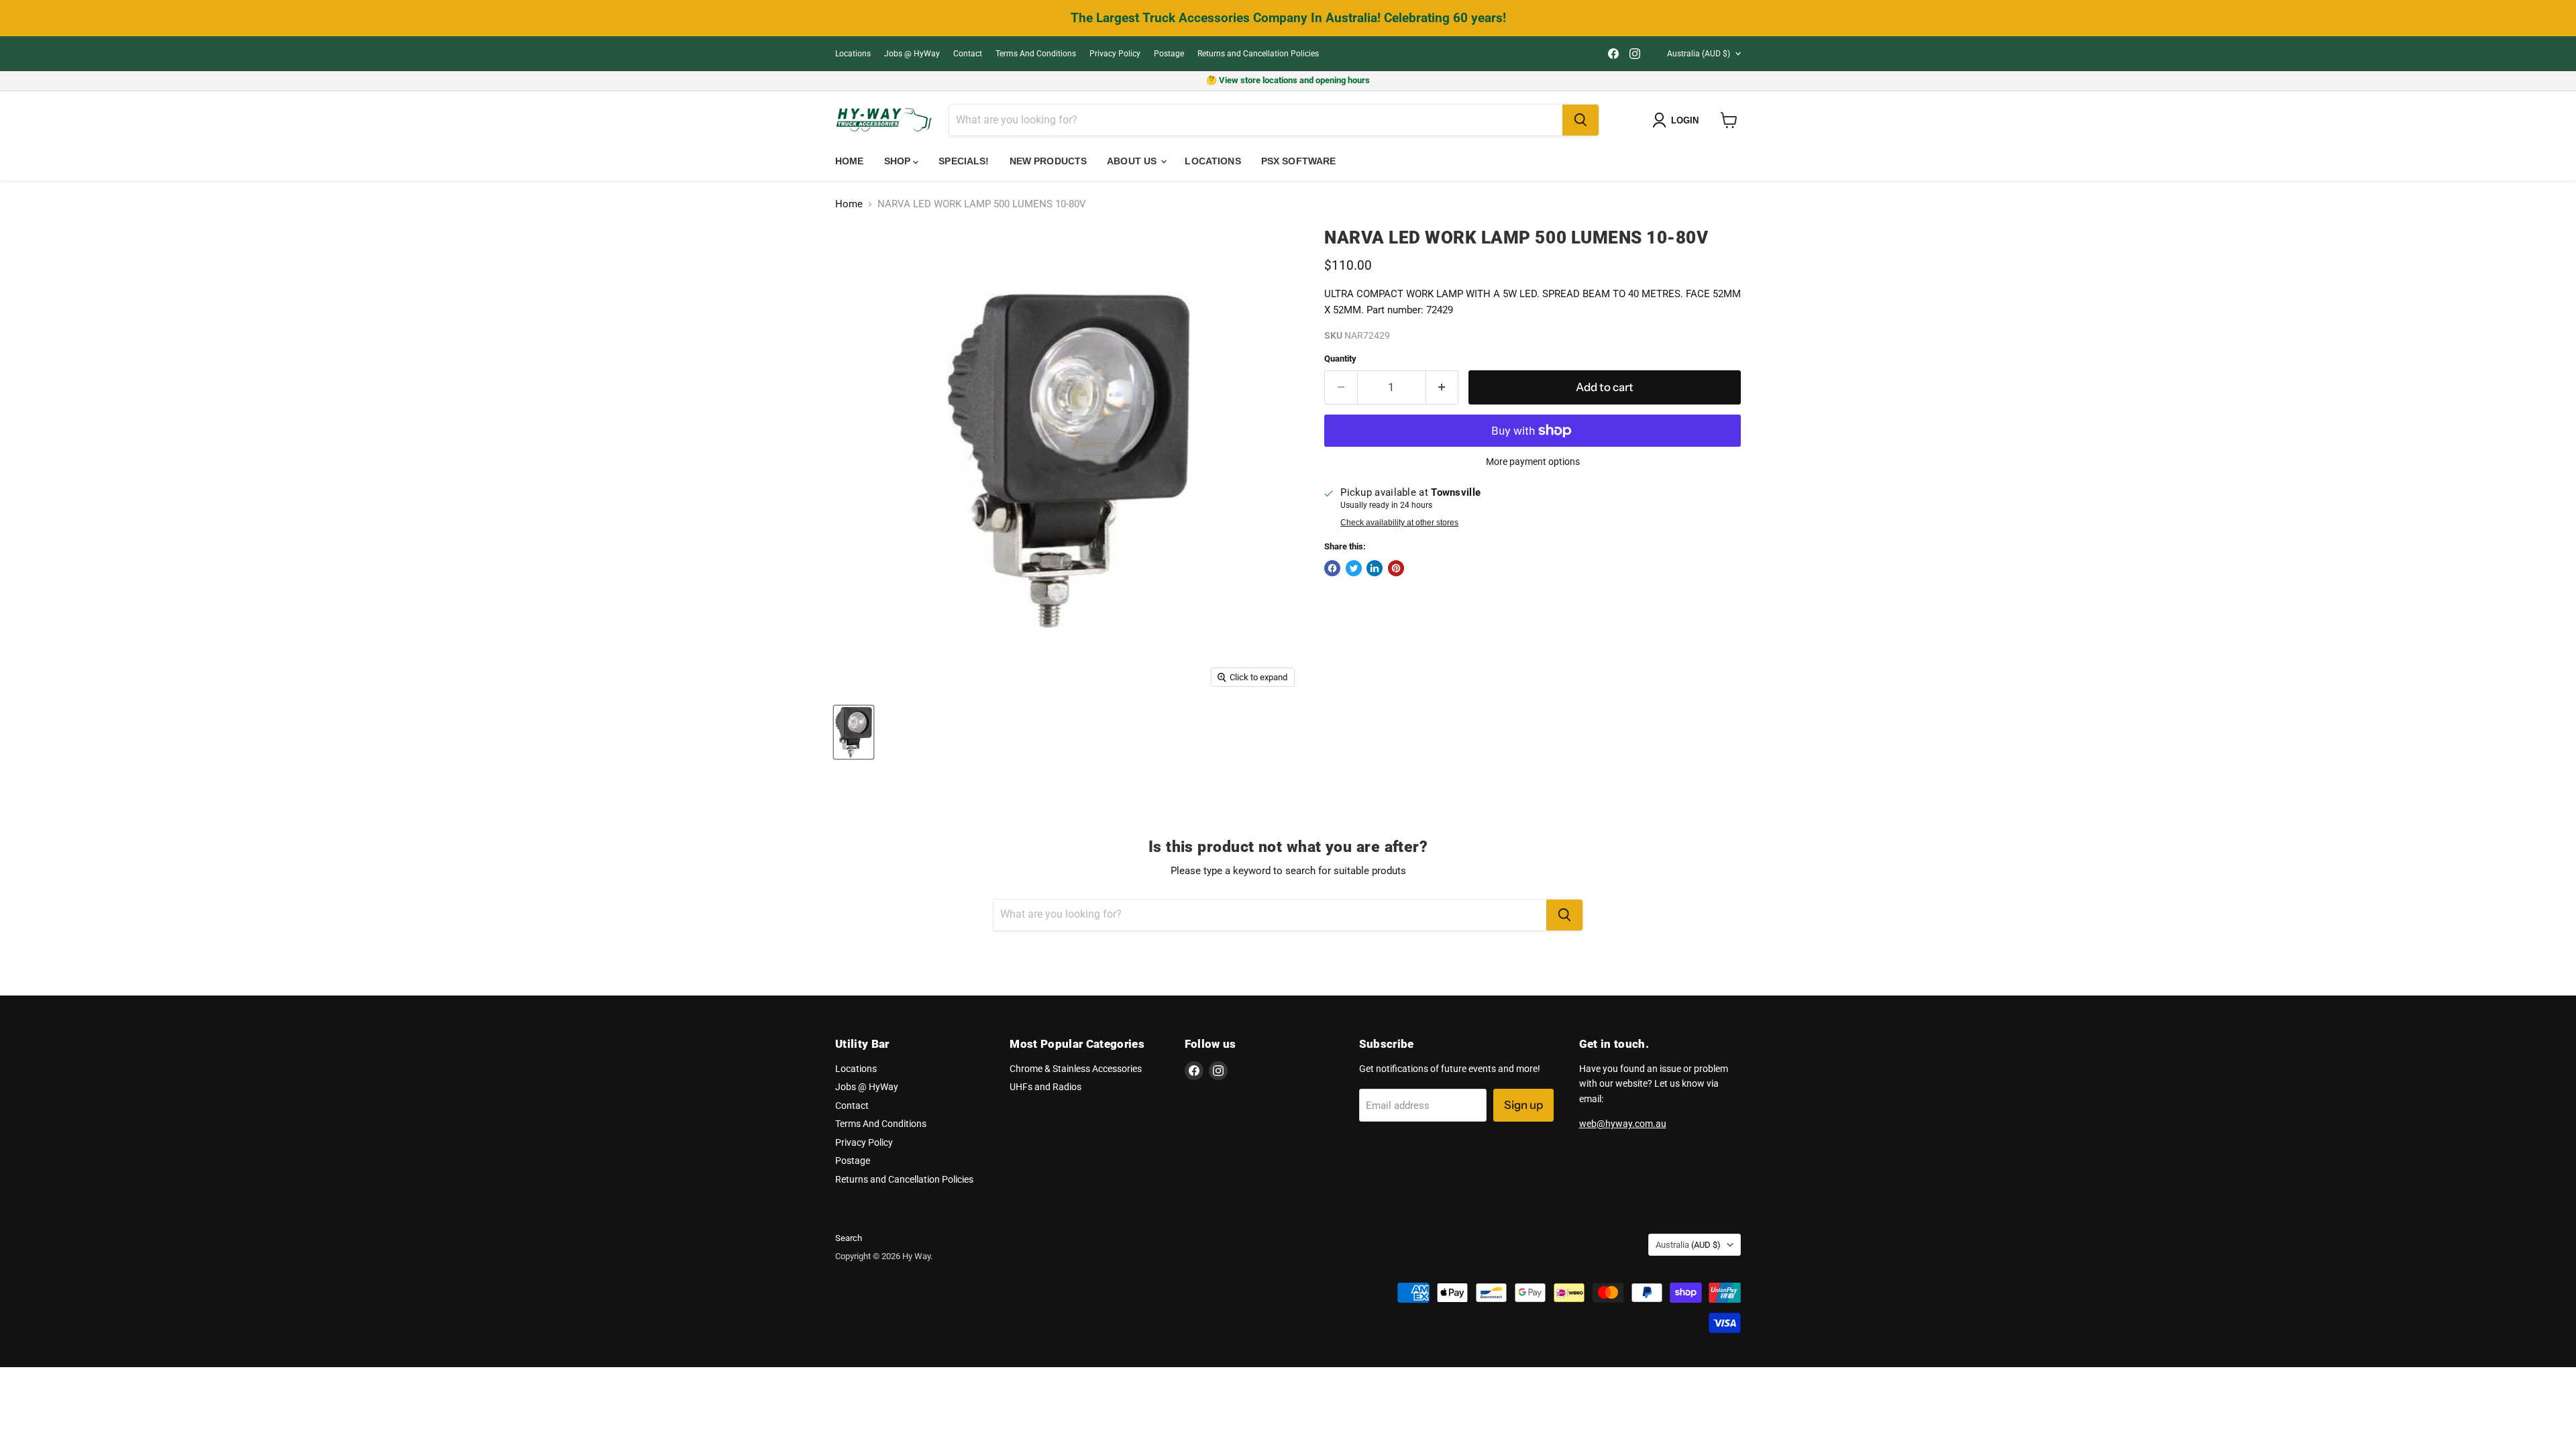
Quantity (1340, 359)
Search (849, 1238)
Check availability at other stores (1399, 523)
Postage (1169, 54)
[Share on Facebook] (1332, 568)
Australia (1699, 54)
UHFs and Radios (1045, 1087)
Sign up (1523, 1105)
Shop (899, 161)
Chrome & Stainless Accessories (1076, 1069)
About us (1133, 161)
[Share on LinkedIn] (1375, 568)
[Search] (1580, 120)
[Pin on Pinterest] (1396, 568)
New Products (1049, 161)
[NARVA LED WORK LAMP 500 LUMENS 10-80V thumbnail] (854, 732)
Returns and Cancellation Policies (1258, 54)
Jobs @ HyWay (912, 54)
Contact (968, 54)
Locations (853, 54)
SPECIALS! (964, 161)
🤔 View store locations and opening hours (1288, 80)
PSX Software (1299, 161)
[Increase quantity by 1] (1443, 387)
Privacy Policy (1115, 54)
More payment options (1533, 462)
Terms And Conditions (1036, 54)
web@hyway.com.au (1623, 1124)
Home (850, 161)
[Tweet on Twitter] (1354, 568)
